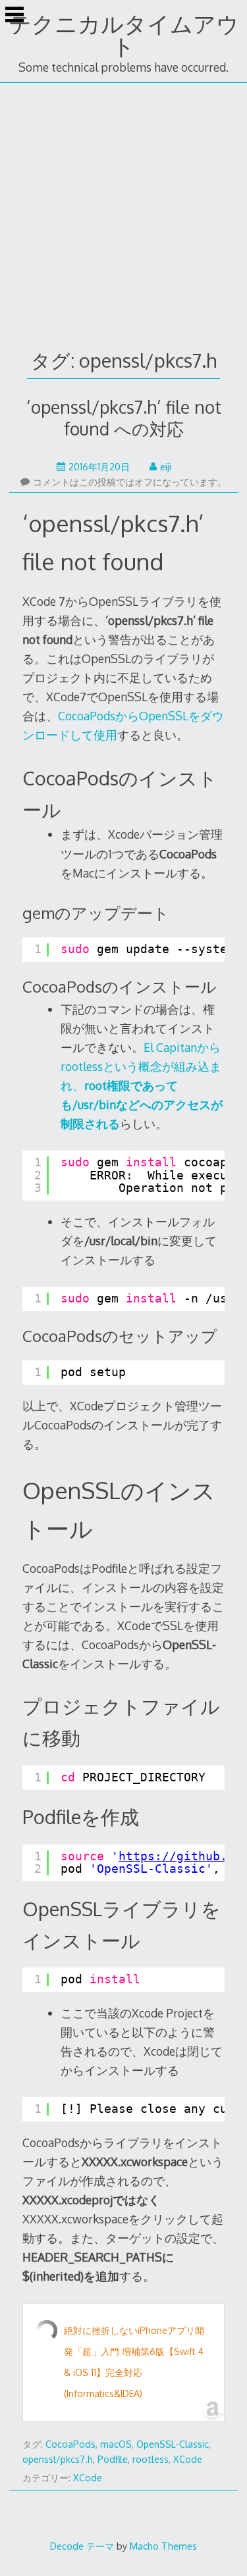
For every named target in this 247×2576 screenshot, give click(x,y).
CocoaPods (70, 2444)
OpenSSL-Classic (173, 2444)
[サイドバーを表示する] (14, 16)
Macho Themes (163, 2546)
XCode (188, 2459)
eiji (166, 467)
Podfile (113, 2459)
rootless (151, 2459)
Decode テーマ (82, 2546)
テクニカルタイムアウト (124, 35)
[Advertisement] (123, 213)
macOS (116, 2444)
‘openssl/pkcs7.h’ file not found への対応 (124, 418)
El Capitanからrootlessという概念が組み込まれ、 (142, 1085)
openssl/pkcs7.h (58, 2459)
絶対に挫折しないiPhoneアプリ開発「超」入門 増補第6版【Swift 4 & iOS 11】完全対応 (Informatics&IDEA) (134, 2362)
